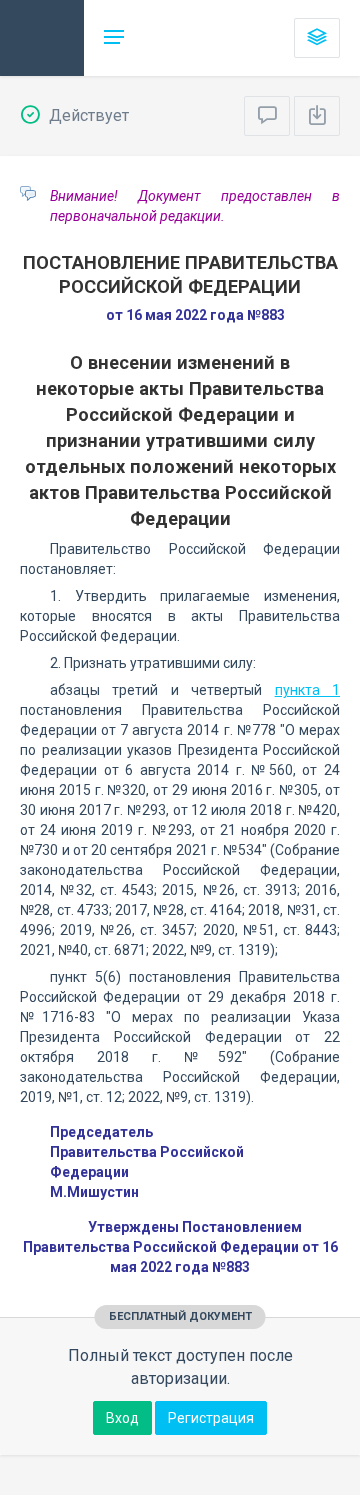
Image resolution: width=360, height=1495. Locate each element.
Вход (122, 1418)
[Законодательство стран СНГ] (42, 38)
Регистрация (211, 1418)
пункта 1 (307, 690)
